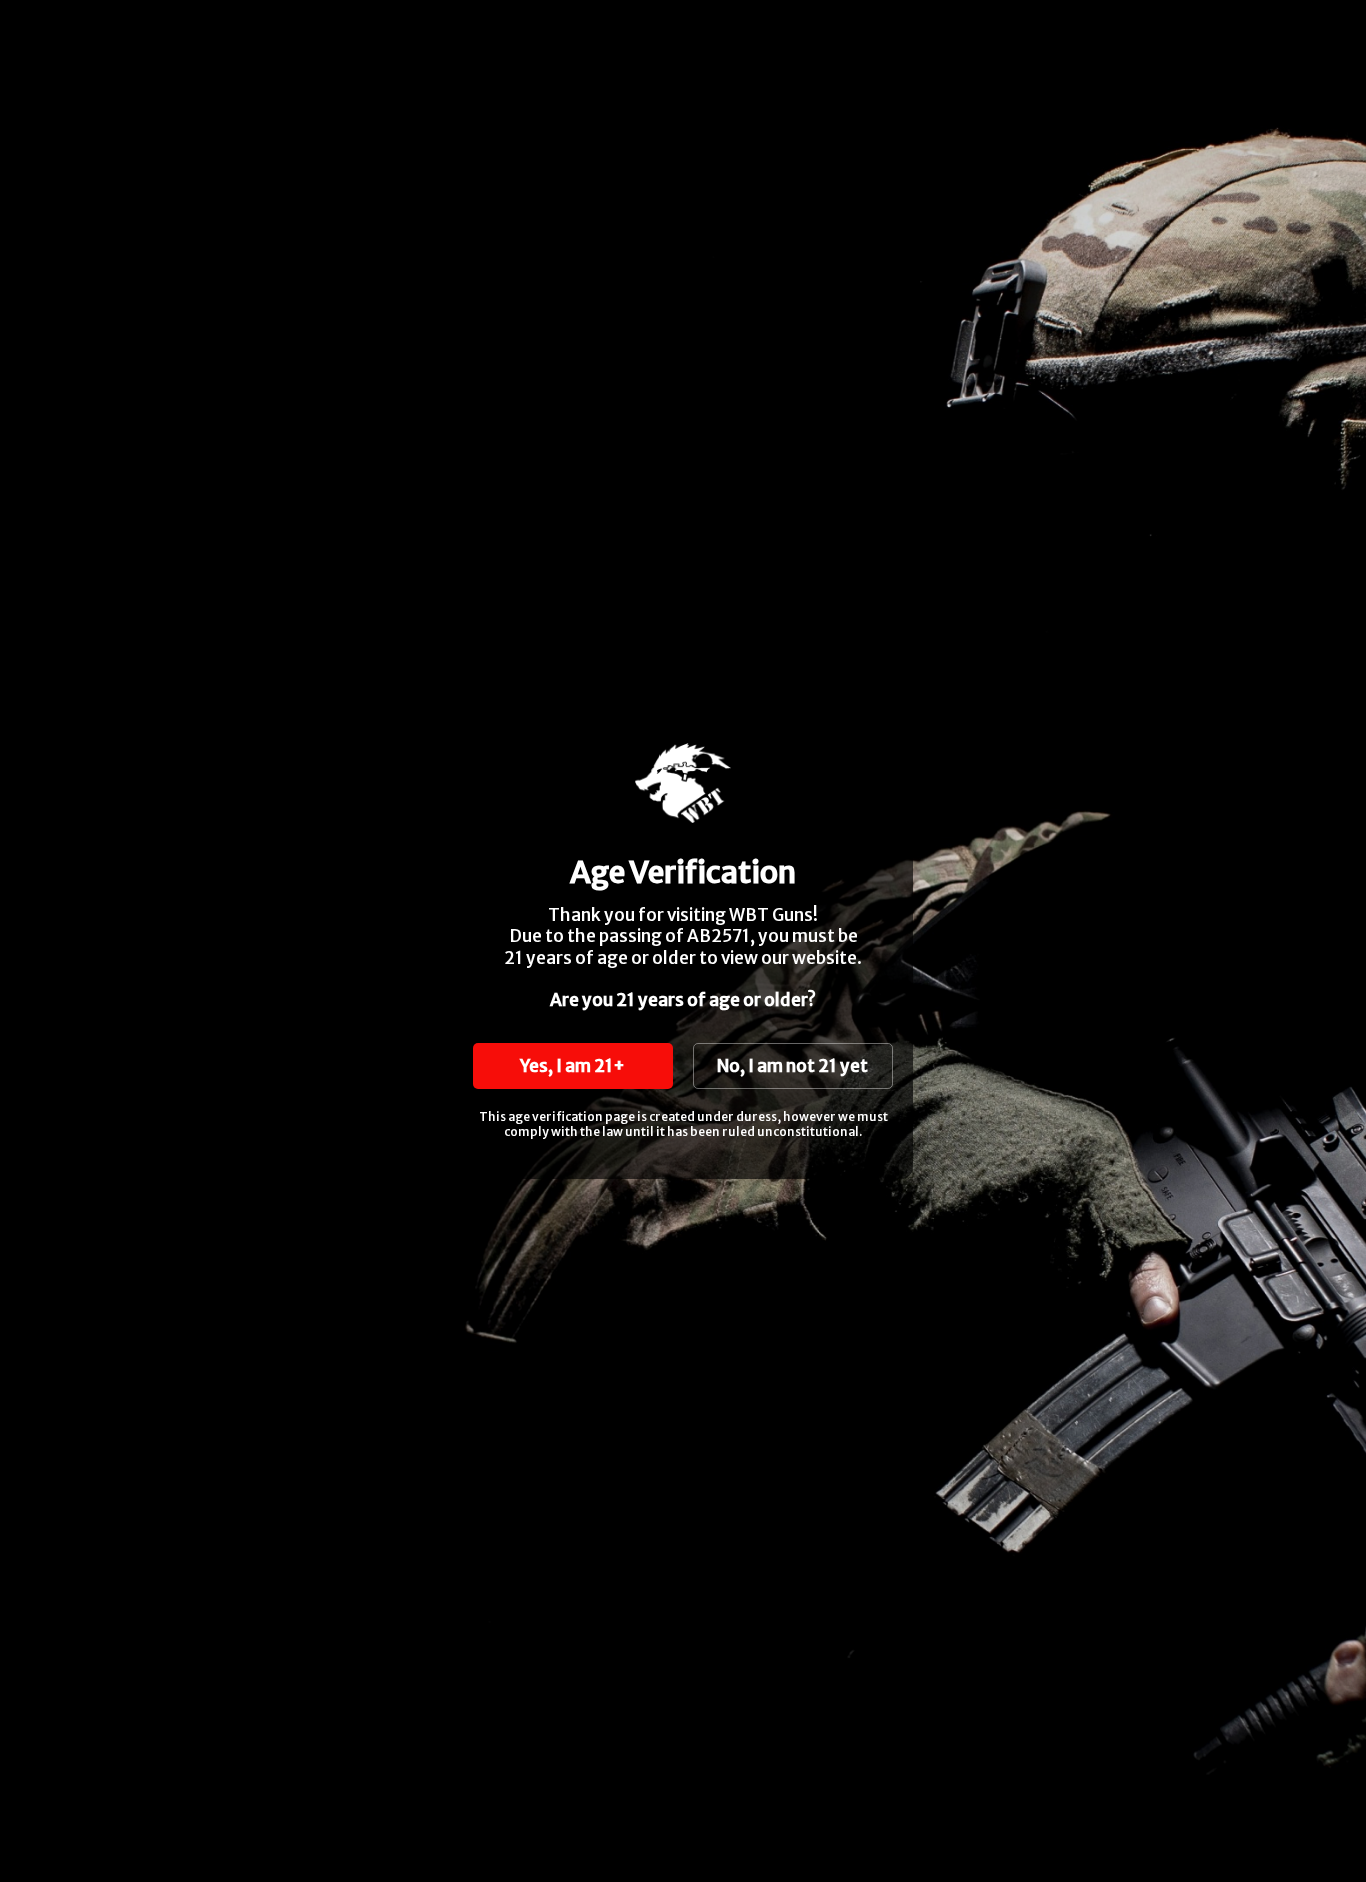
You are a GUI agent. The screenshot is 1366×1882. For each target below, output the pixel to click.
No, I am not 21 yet (792, 1066)
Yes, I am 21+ (572, 1066)
